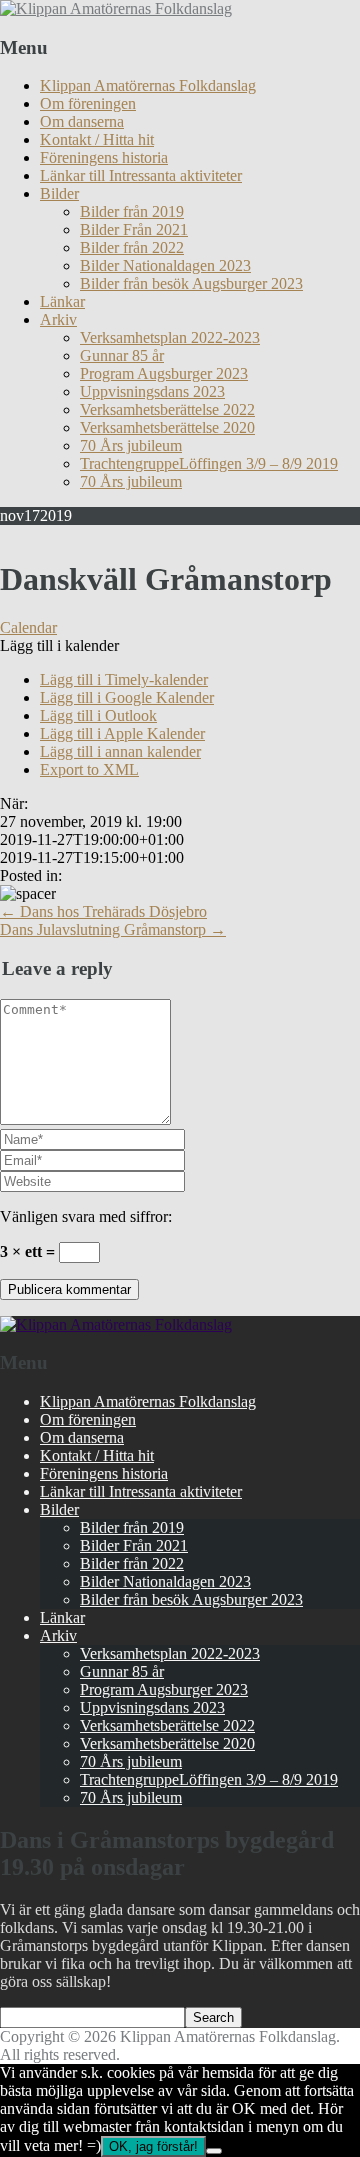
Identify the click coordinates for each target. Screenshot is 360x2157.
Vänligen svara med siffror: (86, 1216)
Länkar (62, 301)
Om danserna (82, 121)
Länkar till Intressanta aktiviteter (141, 175)
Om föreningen (88, 103)
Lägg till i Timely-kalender (124, 679)
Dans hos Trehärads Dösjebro (103, 911)
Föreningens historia (104, 157)
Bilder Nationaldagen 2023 (165, 265)
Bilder (59, 193)
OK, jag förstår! (153, 2146)
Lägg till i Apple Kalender (122, 733)
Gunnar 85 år (122, 355)
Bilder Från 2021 (134, 229)
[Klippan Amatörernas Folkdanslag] (116, 8)
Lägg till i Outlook (98, 715)
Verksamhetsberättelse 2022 (167, 409)
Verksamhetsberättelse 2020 (167, 427)
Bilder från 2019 (132, 211)
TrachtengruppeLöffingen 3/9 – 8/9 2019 (209, 463)
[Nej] (214, 2151)
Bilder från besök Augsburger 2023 (191, 283)
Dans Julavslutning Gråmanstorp (113, 929)
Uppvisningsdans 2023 (152, 391)
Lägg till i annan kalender (120, 751)
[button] (59, 645)
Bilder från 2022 (132, 247)
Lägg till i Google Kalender (127, 697)
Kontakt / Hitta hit (97, 139)
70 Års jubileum (131, 445)
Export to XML (89, 769)
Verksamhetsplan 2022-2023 (170, 337)
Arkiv (58, 319)
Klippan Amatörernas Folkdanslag (148, 85)
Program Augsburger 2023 (164, 373)
